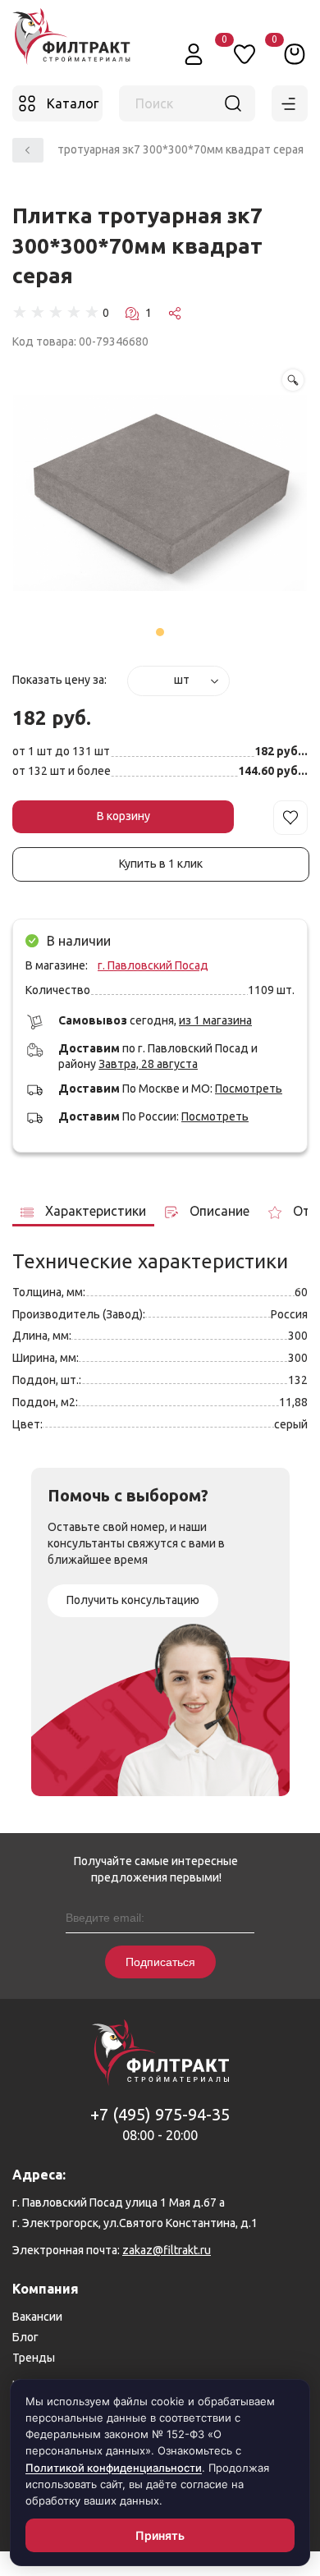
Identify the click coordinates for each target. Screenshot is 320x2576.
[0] (295, 53)
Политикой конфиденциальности (114, 2468)
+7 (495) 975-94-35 (160, 2114)
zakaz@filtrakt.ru (167, 2250)
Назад (28, 150)
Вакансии (37, 2317)
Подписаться (160, 1962)
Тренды (34, 2358)
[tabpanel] (160, 495)
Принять (160, 2535)
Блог (25, 2337)
